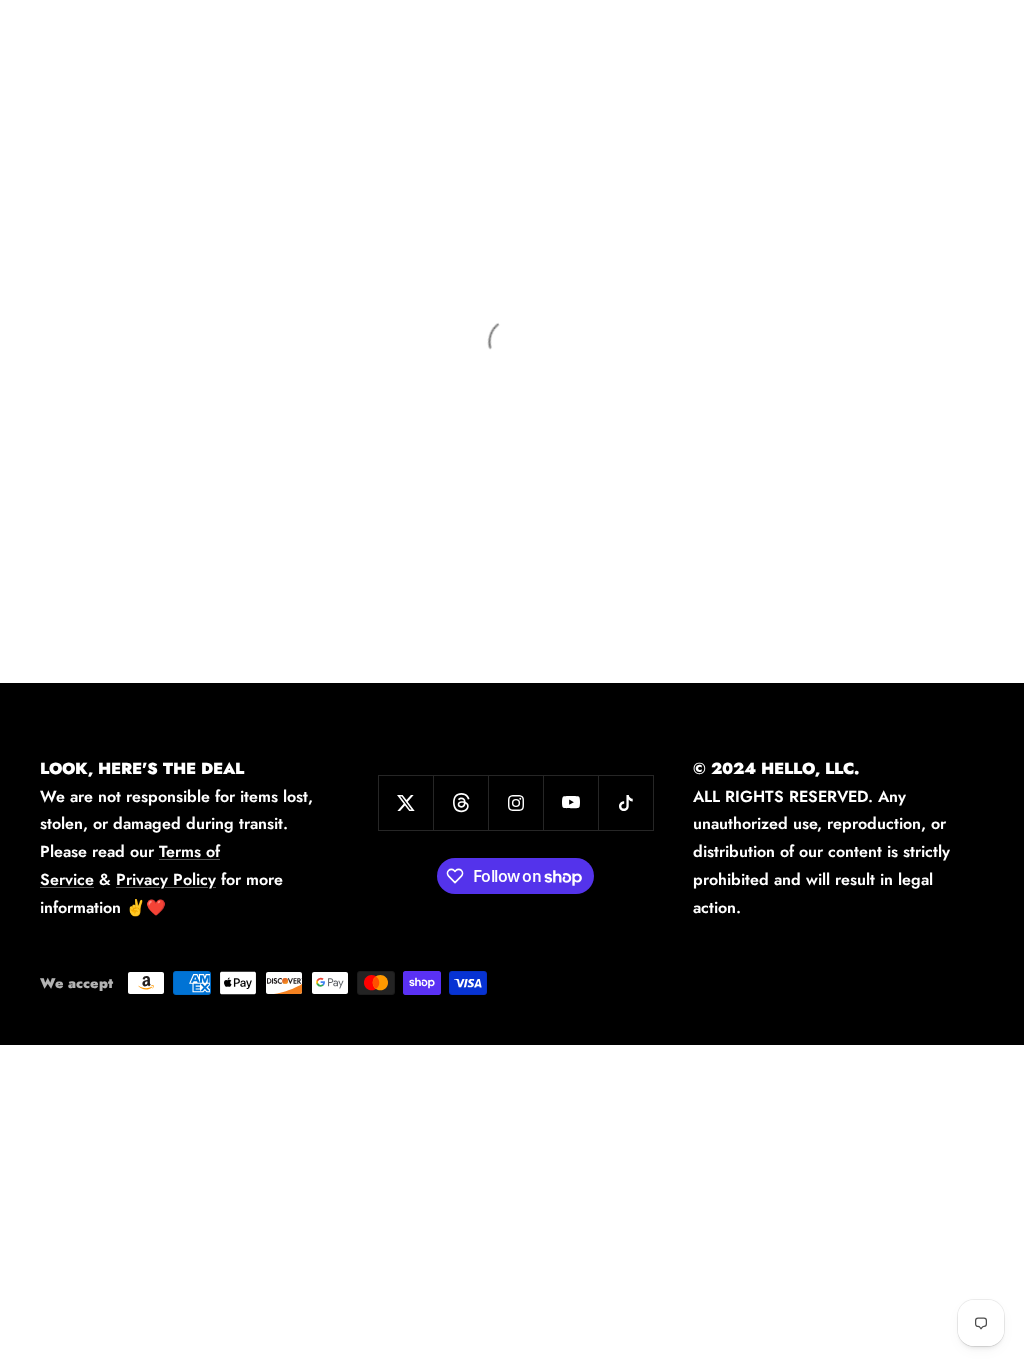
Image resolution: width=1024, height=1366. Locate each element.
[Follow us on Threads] (460, 802)
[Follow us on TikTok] (625, 802)
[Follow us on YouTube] (570, 802)
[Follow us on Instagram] (515, 802)
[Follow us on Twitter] (405, 802)
